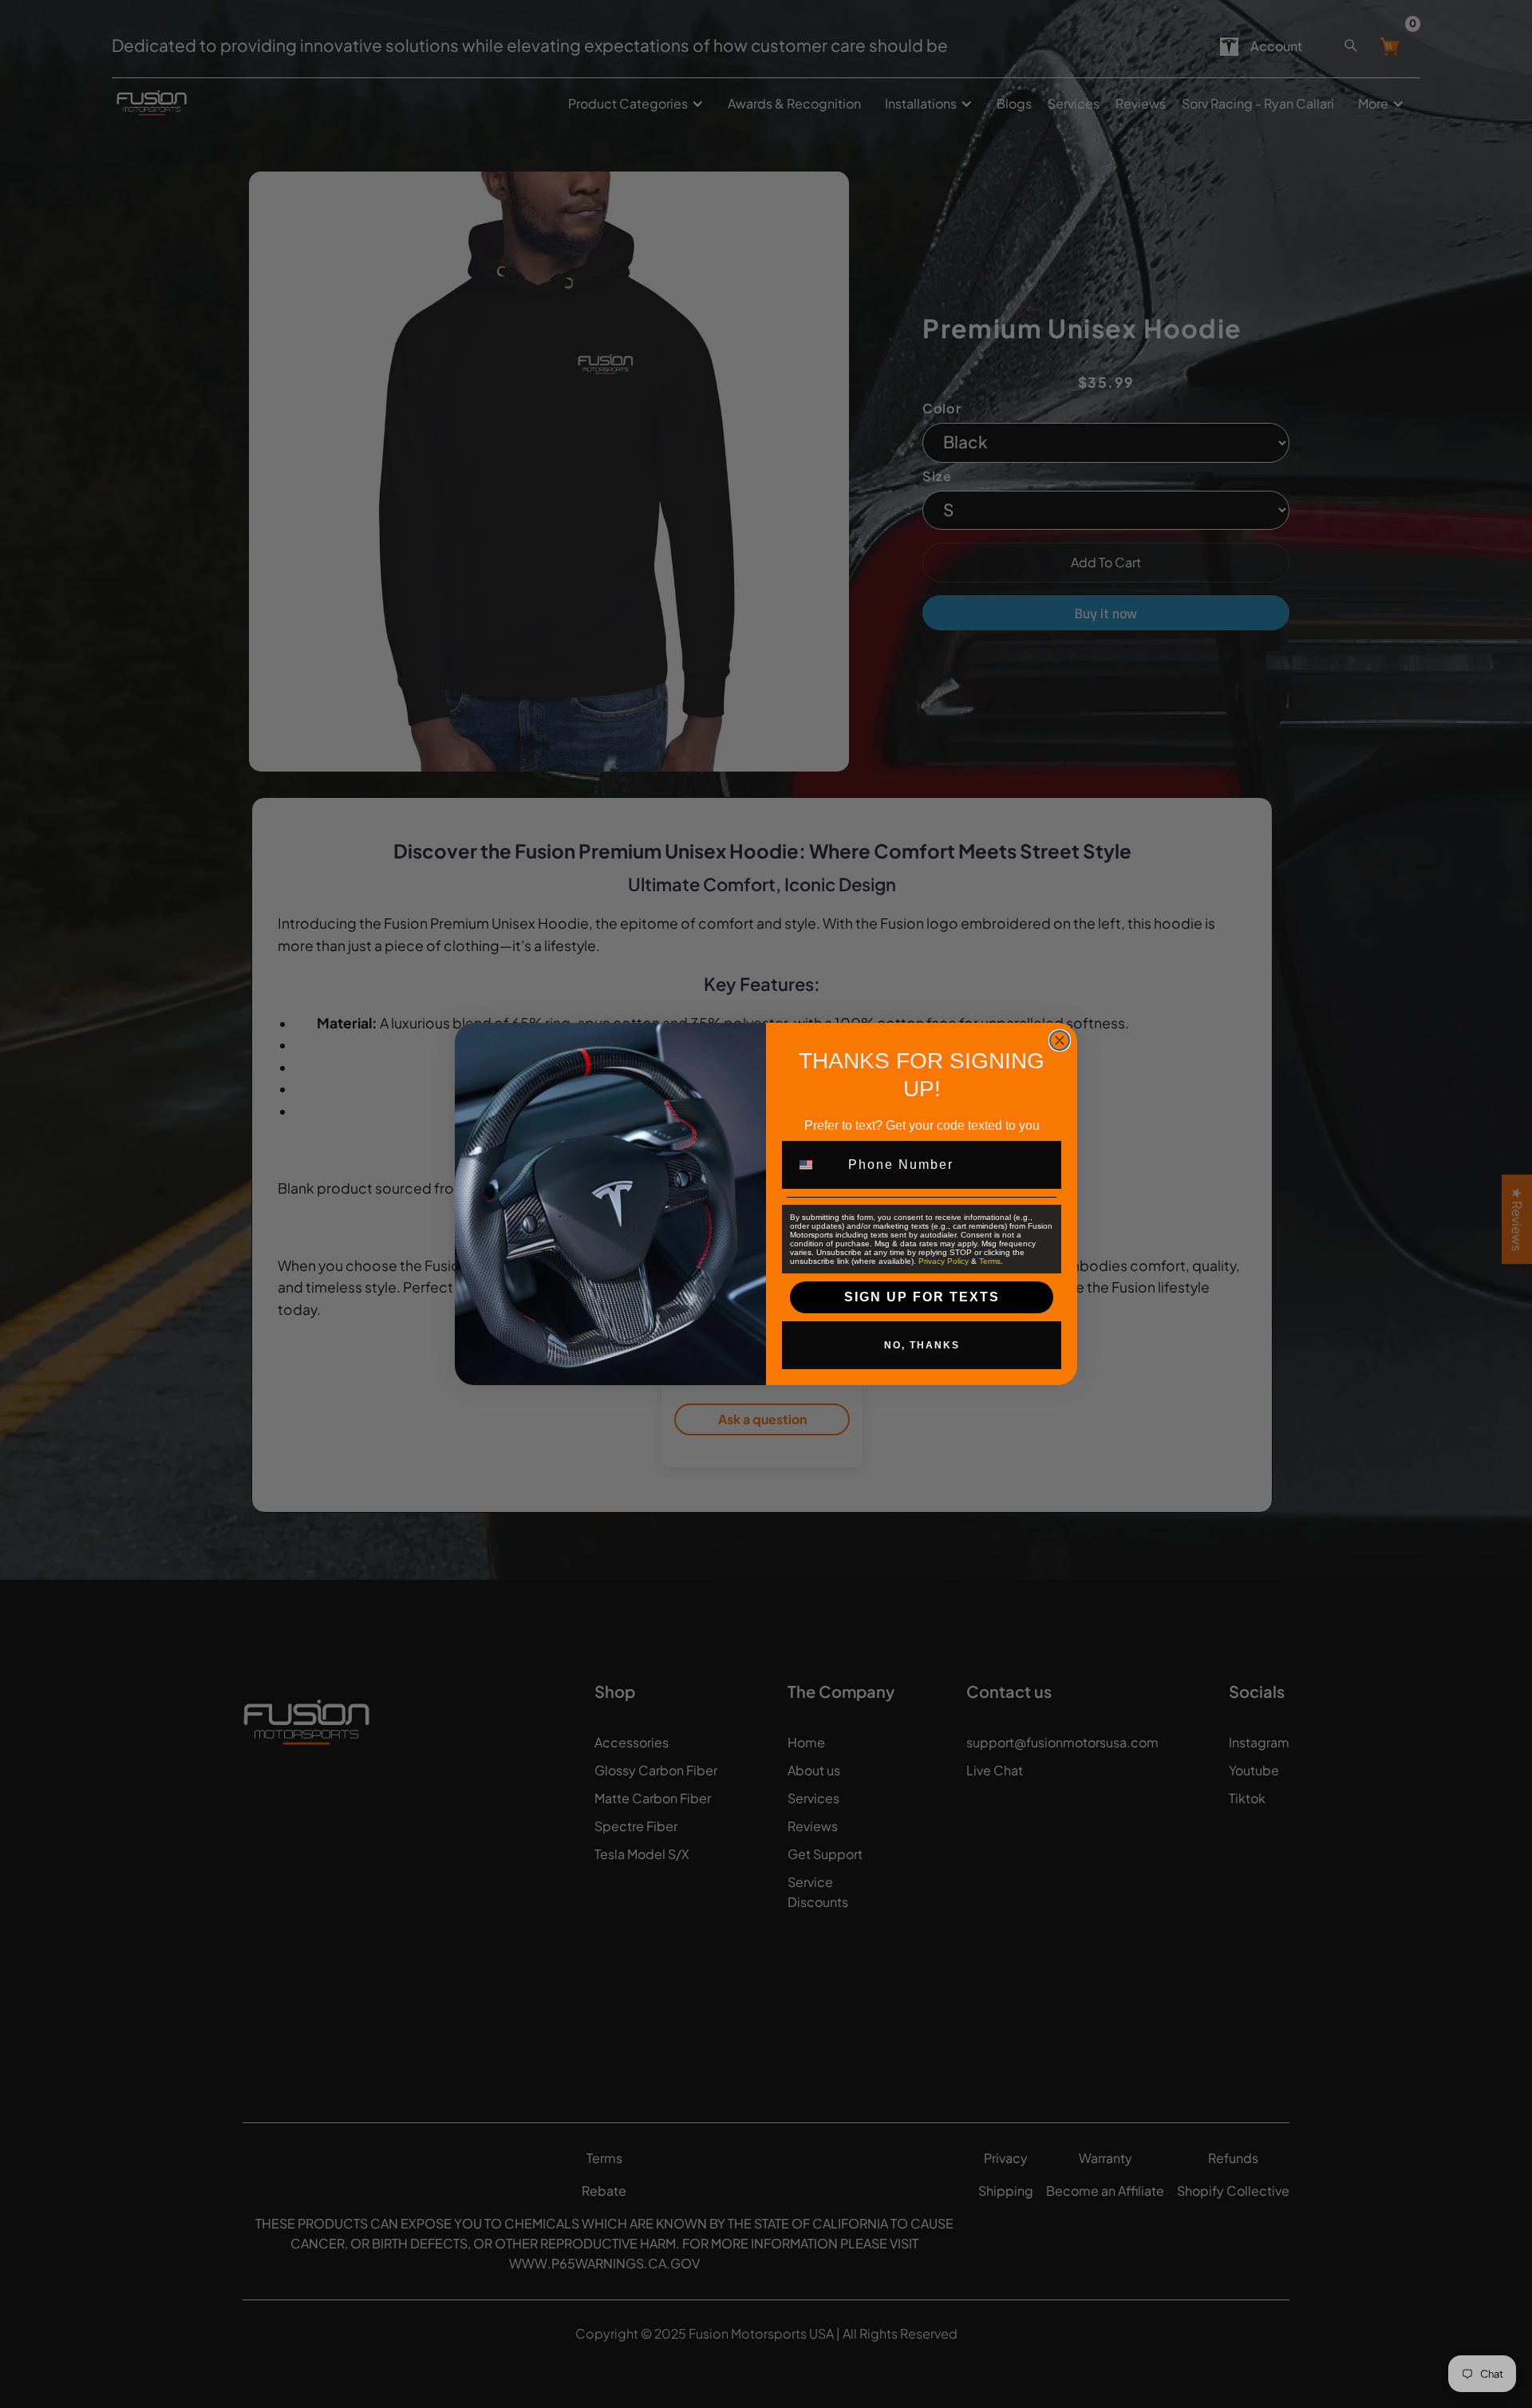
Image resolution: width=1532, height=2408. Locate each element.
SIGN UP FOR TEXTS (922, 1297)
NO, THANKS (922, 1345)
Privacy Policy (944, 1261)
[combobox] (815, 1165)
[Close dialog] (1060, 1040)
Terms (990, 1261)
